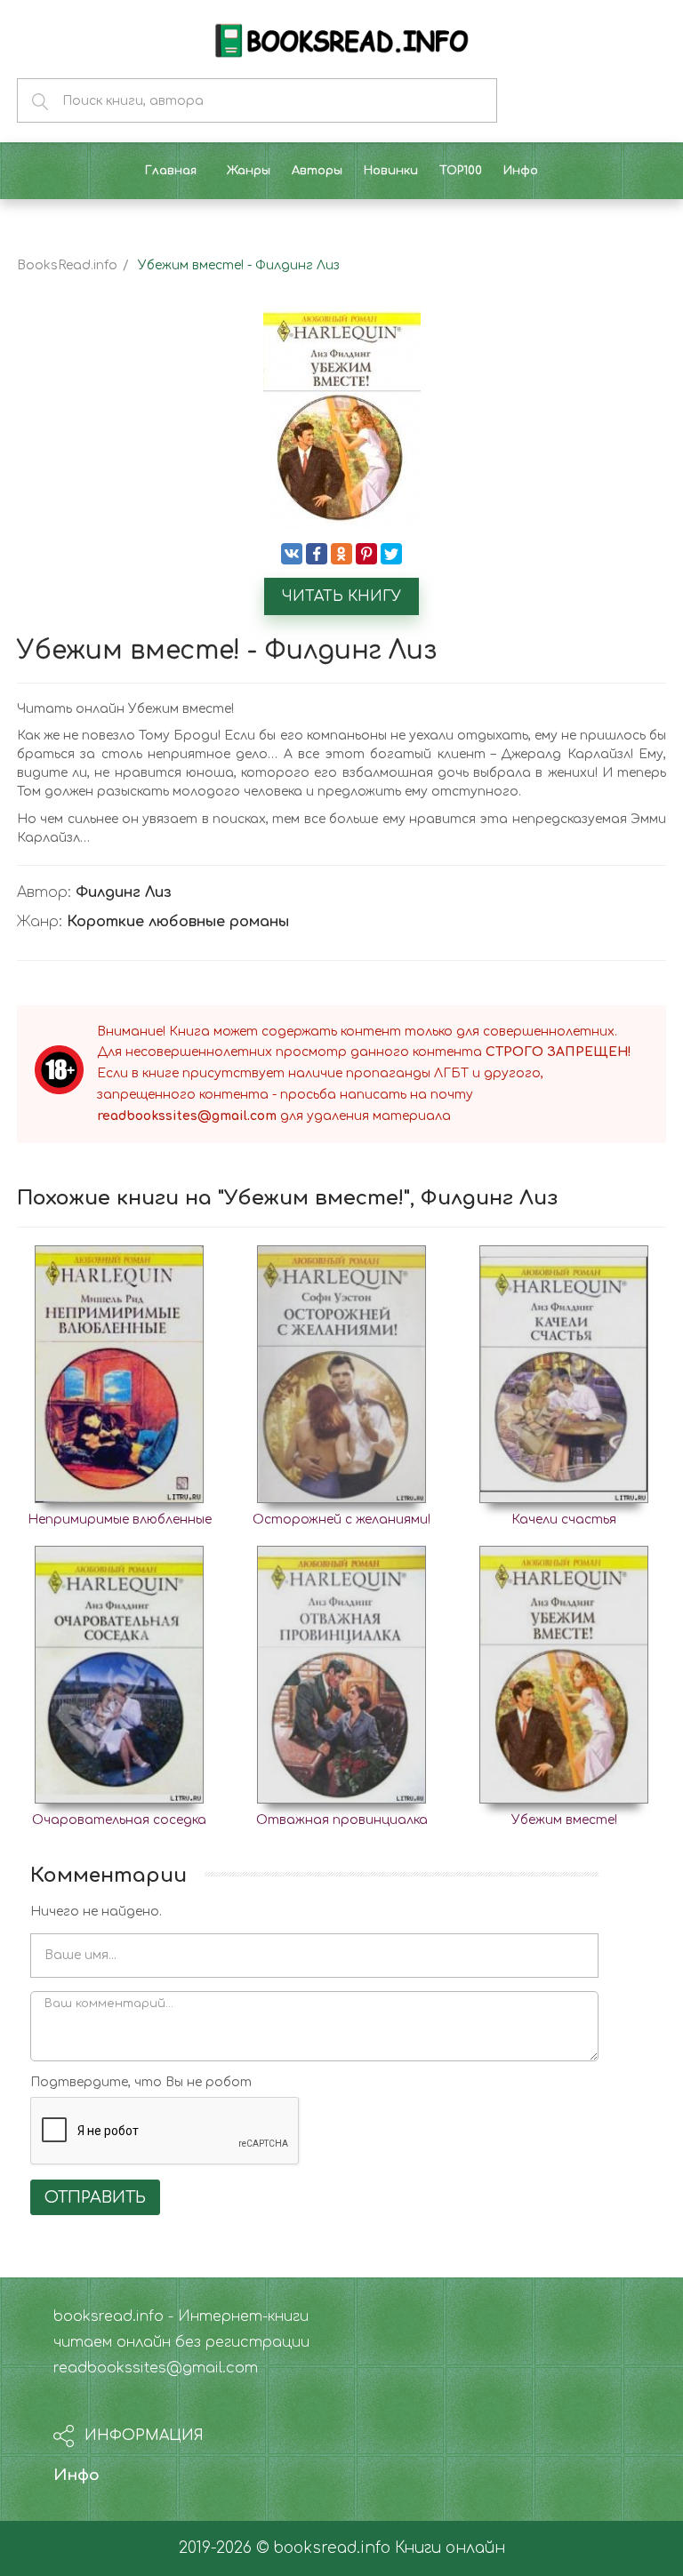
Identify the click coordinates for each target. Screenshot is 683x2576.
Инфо (76, 2475)
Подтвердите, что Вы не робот (141, 2082)
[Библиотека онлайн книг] (341, 39)
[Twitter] (391, 554)
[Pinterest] (366, 554)
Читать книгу (341, 596)
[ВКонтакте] (292, 554)
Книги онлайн (450, 2548)
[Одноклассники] (341, 554)
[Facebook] (317, 554)
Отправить (95, 2197)
